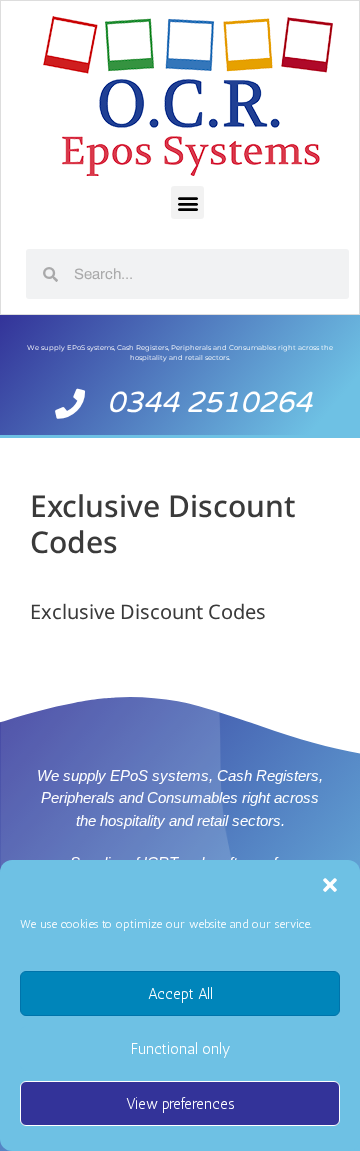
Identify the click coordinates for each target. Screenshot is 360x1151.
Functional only (180, 1049)
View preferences (180, 1104)
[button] (330, 885)
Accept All (180, 994)
